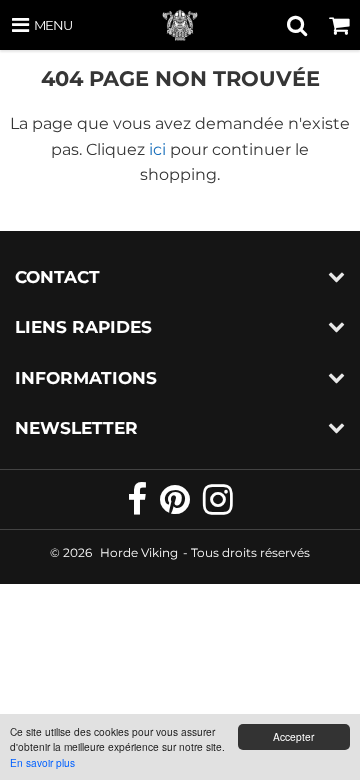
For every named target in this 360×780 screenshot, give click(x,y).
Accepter (293, 736)
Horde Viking (139, 552)
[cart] (339, 25)
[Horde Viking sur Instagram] (218, 507)
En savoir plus (42, 762)
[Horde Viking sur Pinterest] (176, 507)
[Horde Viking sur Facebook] (138, 507)
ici (157, 149)
